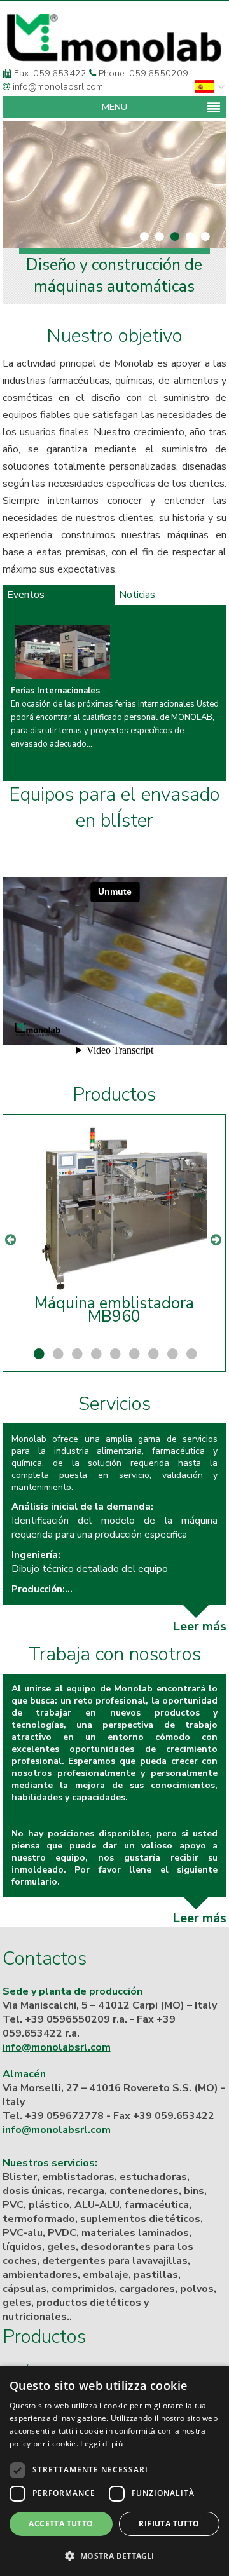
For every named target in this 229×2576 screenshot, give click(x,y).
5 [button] (114, 1354)
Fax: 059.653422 (49, 73)
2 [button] (57, 1354)
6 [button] (133, 1354)
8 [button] (171, 1354)
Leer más (199, 1626)
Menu (114, 107)
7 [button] (152, 1354)
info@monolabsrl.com (57, 86)
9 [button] (190, 1354)
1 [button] (38, 1354)
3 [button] (76, 1354)
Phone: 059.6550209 (142, 73)
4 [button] (95, 1354)
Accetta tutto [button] (61, 2524)
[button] (114, 2555)
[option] (117, 694)
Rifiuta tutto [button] (169, 2524)
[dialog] (114, 2471)
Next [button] (217, 1233)
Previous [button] (11, 1233)
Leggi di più (101, 2444)
